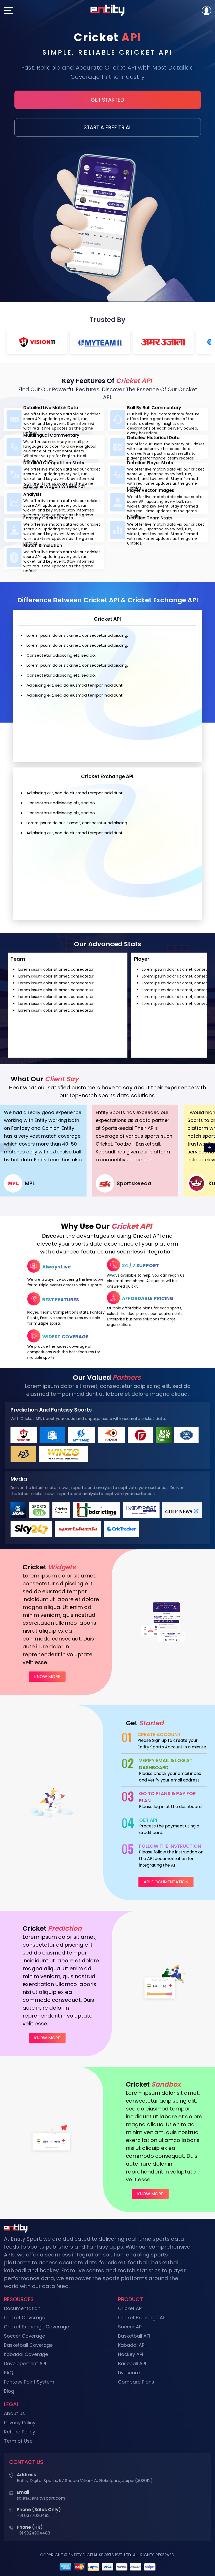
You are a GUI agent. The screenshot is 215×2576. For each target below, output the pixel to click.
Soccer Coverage (25, 2336)
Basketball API (134, 2336)
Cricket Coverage (25, 2318)
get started (107, 100)
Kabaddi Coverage (26, 2354)
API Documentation (166, 1882)
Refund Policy (20, 2432)
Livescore (129, 2373)
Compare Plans (136, 2382)
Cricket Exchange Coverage (36, 2327)
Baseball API (132, 2363)
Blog (9, 2391)
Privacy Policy (20, 2423)
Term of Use (18, 2441)
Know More (47, 1677)
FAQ (9, 2373)
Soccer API (130, 2327)
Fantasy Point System (29, 2382)
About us (14, 2413)
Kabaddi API (132, 2345)
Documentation (22, 2308)
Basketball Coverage (28, 2345)
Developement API (25, 2363)
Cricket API (130, 2308)
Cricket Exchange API (142, 2318)
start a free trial (107, 127)
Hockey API (131, 2354)
